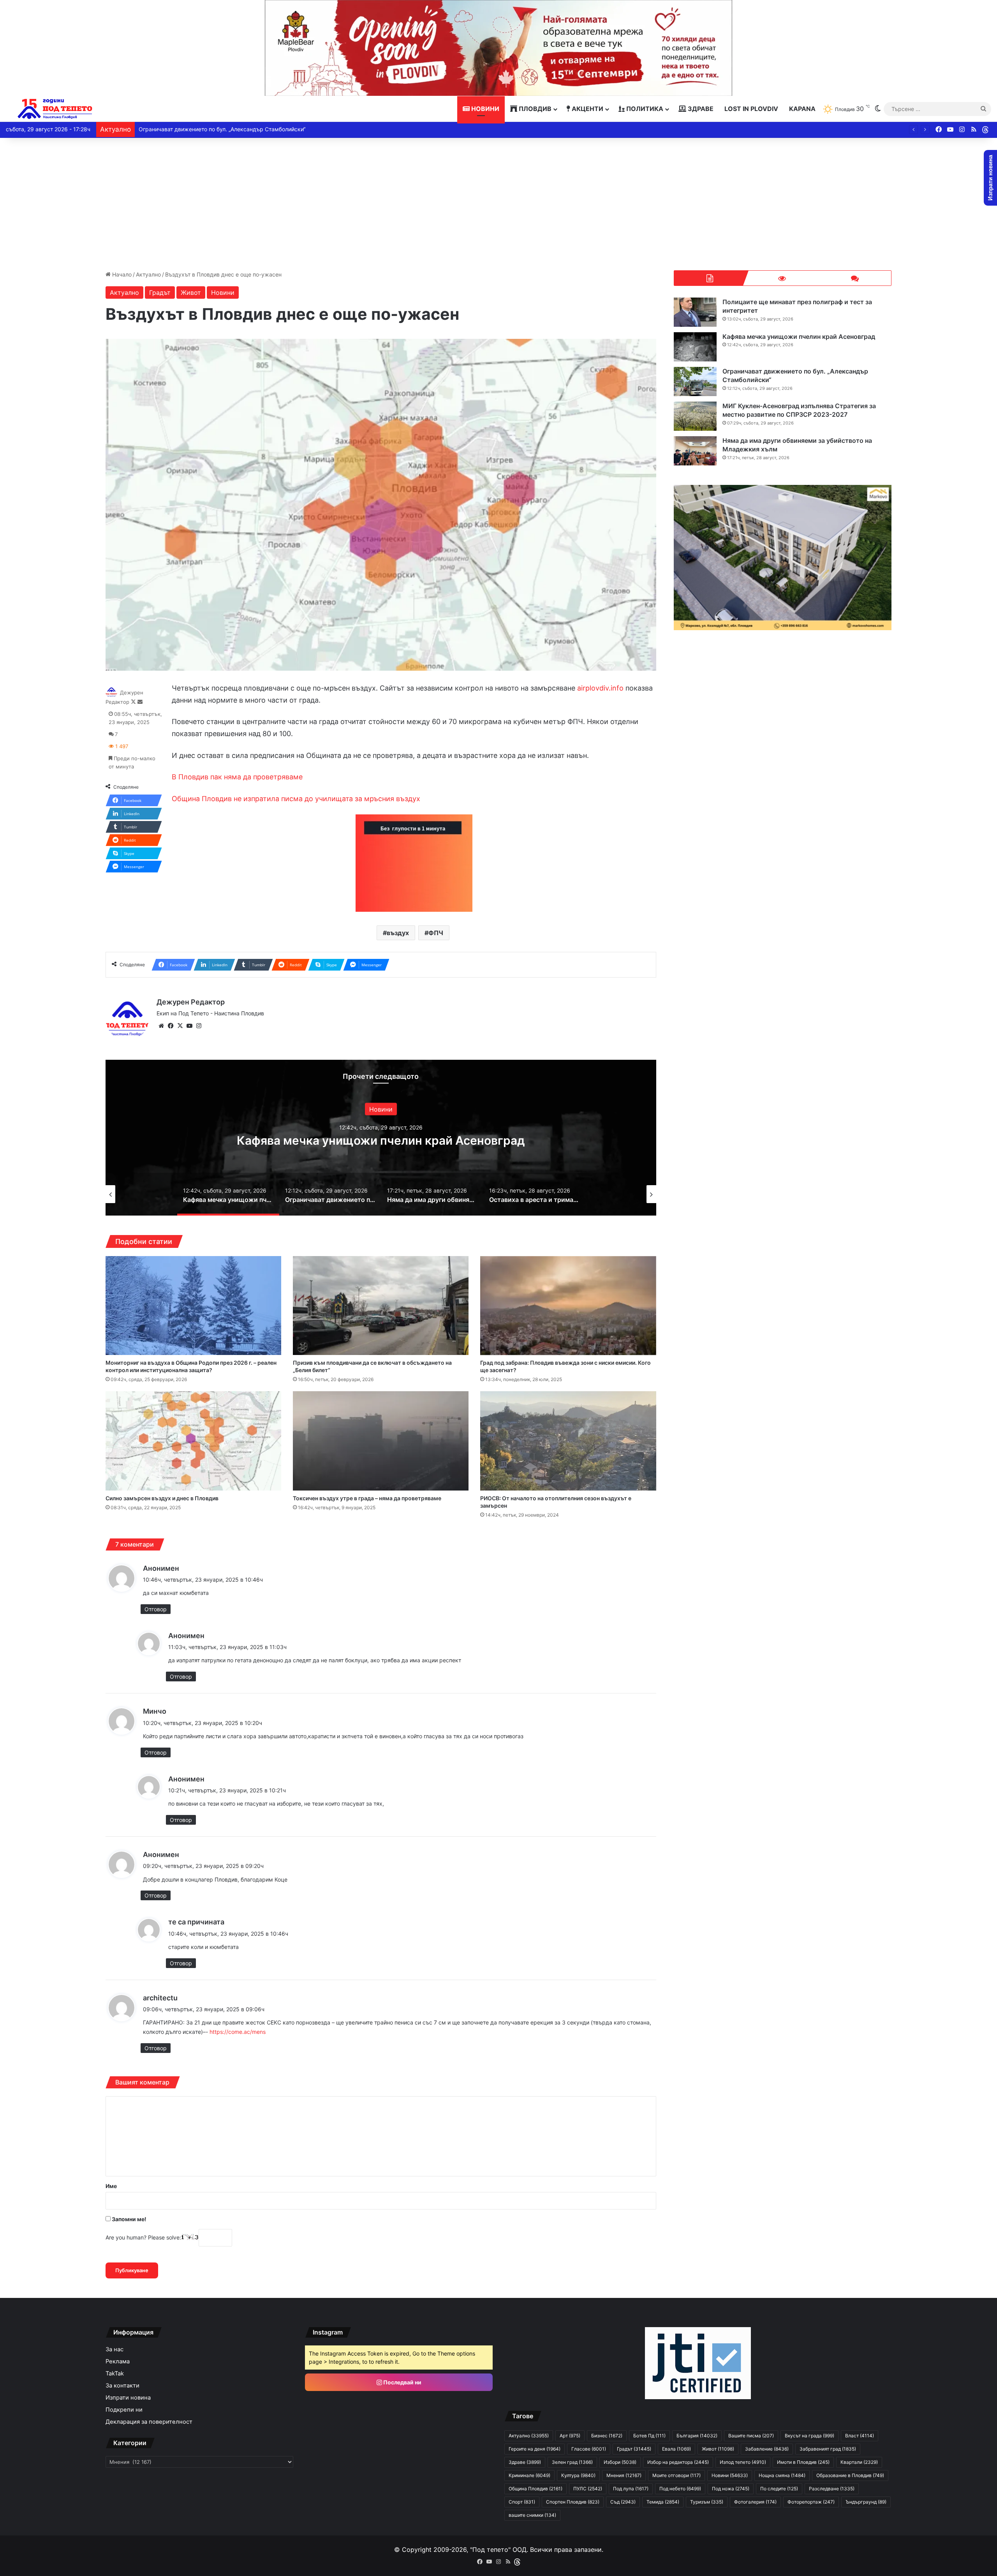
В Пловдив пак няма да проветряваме (237, 777)
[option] (381, 1138)
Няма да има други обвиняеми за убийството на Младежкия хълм (228, 129)
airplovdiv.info (600, 688)
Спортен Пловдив (573, 2502)
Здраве (700, 109)
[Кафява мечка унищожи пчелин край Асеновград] (695, 347)
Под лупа (631, 2489)
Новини (484, 109)
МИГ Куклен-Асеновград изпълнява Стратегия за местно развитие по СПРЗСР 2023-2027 (799, 410)
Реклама (118, 2361)
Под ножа (731, 2489)
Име (111, 2186)
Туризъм (707, 2502)
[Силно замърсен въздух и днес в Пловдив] (193, 1441)
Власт (860, 2436)
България (697, 2436)
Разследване (832, 2489)
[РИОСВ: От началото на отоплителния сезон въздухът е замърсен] (568, 1441)
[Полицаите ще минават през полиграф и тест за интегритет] (695, 312)
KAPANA (802, 109)
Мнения (624, 2475)
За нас (114, 2349)
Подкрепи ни (124, 2410)
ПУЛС (588, 2489)
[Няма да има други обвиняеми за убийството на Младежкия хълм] (695, 451)
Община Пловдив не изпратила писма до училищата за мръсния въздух (296, 799)
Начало (121, 274)
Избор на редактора (678, 2462)
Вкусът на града (809, 2436)
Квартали (859, 2462)
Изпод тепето (743, 2462)
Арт (570, 2436)
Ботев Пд (649, 2436)
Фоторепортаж (811, 2502)
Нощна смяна (782, 2475)
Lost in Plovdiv (751, 109)
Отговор (156, 1609)
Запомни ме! (129, 2219)
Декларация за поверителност (149, 2422)
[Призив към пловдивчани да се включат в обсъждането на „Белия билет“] (381, 1306)
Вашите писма (751, 2436)
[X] (180, 1026)
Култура (578, 2475)
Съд (623, 2502)
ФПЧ (436, 933)
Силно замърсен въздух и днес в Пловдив (162, 1498)
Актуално (148, 274)
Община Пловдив (535, 2489)
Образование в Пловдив (850, 2475)
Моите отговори (676, 2475)
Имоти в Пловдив (803, 2462)
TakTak (115, 2373)
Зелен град (572, 2462)
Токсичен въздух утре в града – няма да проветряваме (367, 1498)
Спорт (522, 2502)
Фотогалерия (755, 2502)
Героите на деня (535, 2449)
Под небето (680, 2489)
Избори (620, 2462)
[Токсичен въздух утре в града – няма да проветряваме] (381, 1441)
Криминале (529, 2475)
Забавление (767, 2449)
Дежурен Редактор (191, 1002)
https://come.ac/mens (238, 2032)
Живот (191, 292)
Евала (676, 2449)
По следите (779, 2489)
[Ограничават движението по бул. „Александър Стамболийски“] (695, 381)
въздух (398, 933)
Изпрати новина (128, 2398)
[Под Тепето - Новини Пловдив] (55, 109)
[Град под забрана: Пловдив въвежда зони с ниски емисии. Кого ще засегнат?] (568, 1306)
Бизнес (607, 2436)
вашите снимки (532, 2515)
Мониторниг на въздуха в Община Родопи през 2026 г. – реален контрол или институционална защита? (191, 1366)
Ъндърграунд (866, 2502)
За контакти (122, 2386)
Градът (160, 292)
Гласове (589, 2449)
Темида (663, 2502)
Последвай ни (402, 2382)
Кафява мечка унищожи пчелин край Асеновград (799, 337)
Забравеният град (828, 2449)
